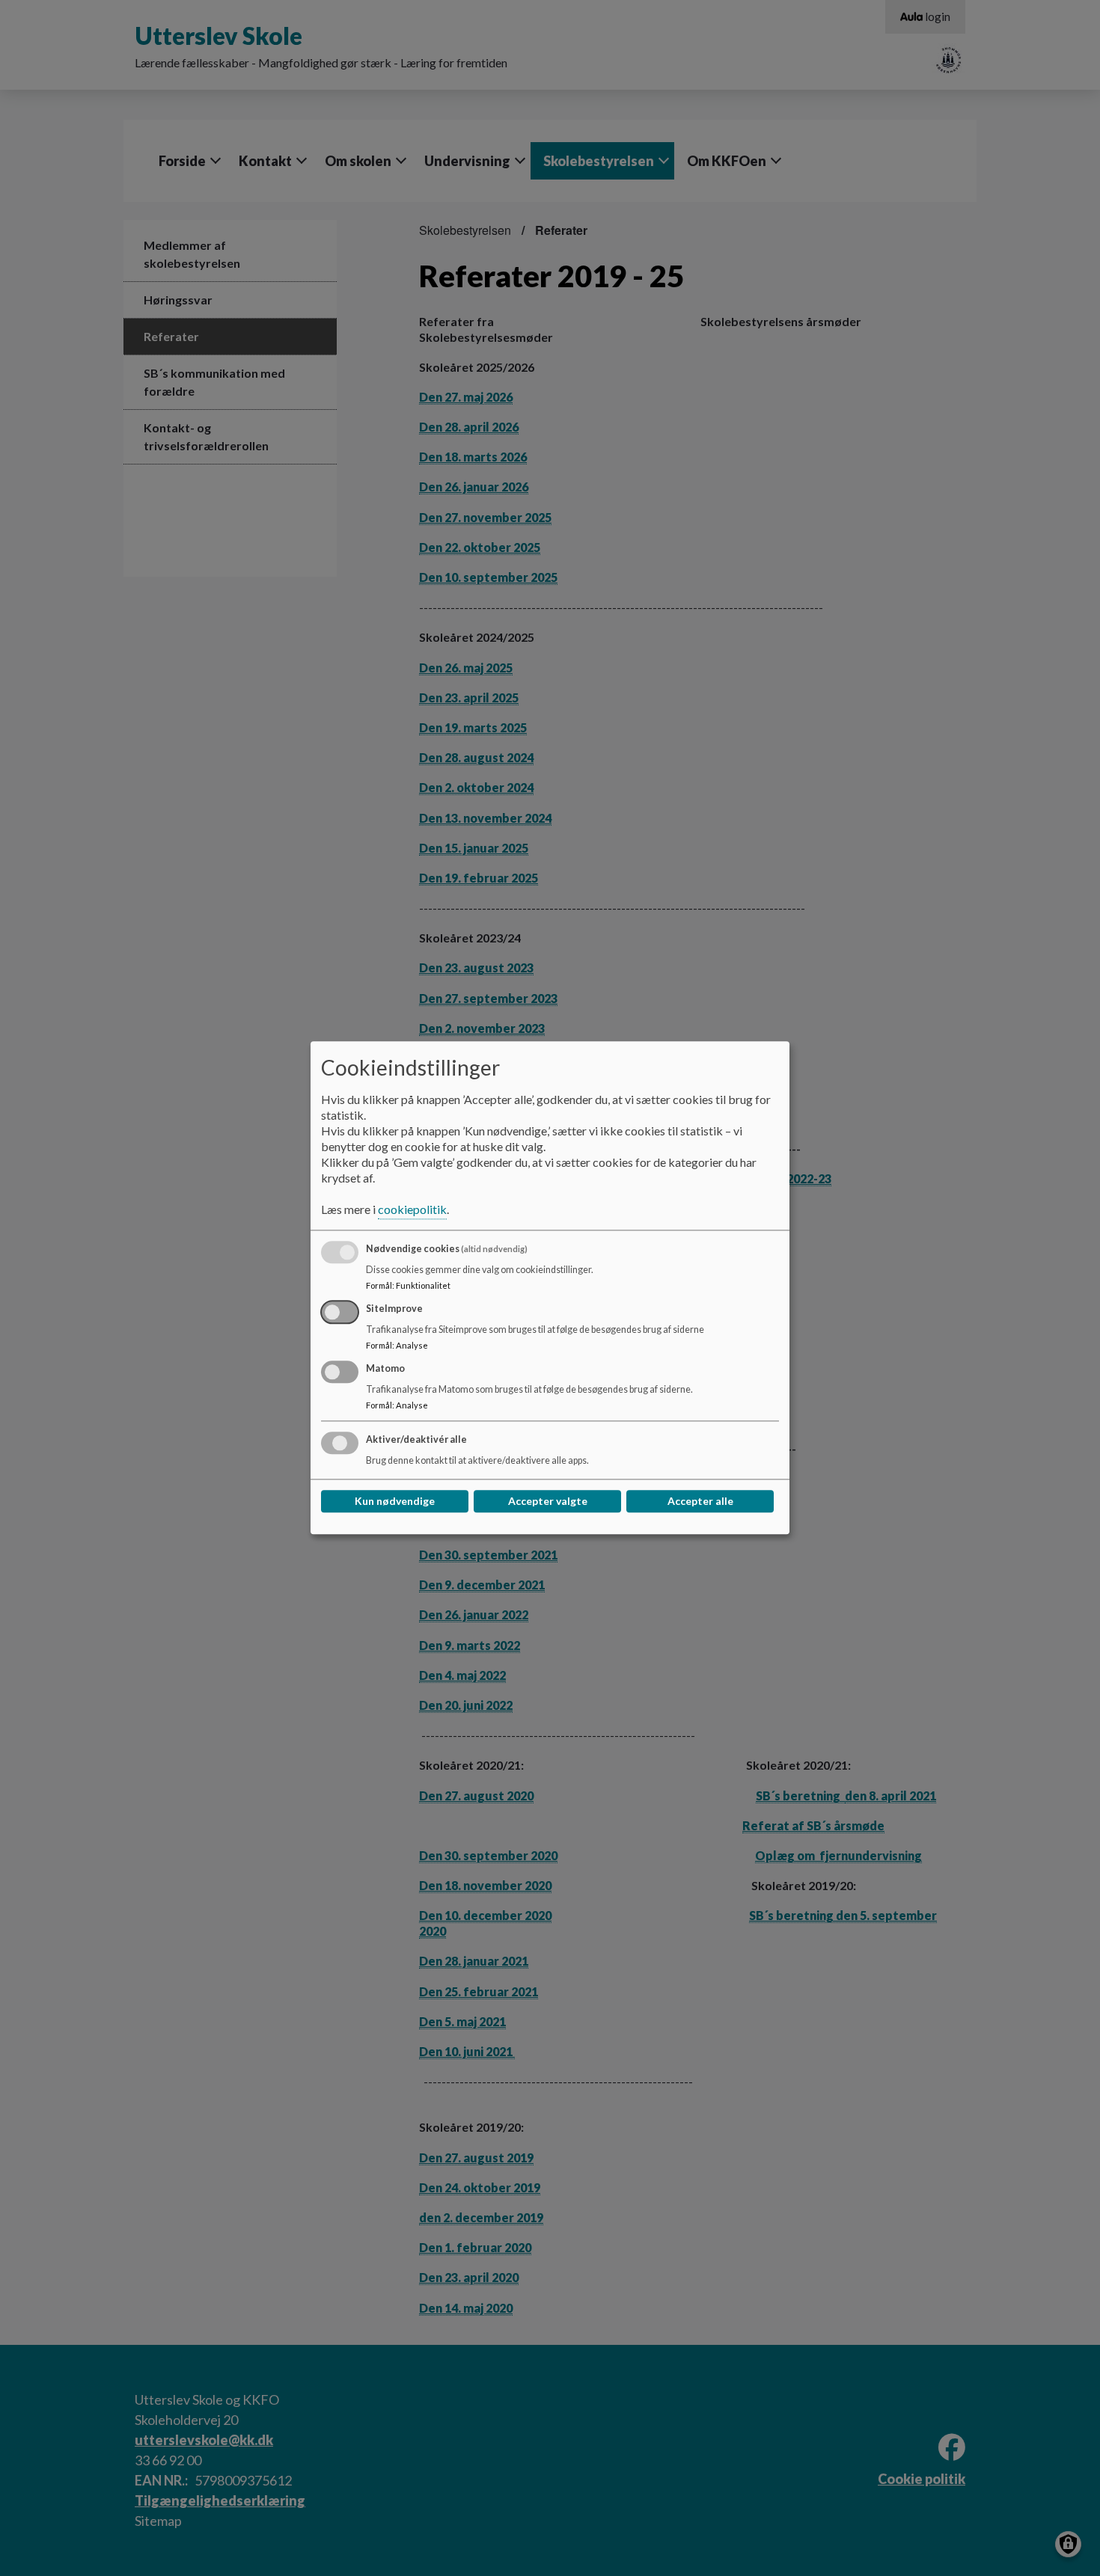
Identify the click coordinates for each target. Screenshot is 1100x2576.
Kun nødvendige (395, 1502)
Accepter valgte (548, 1502)
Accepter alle (700, 1502)
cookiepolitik (412, 1210)
